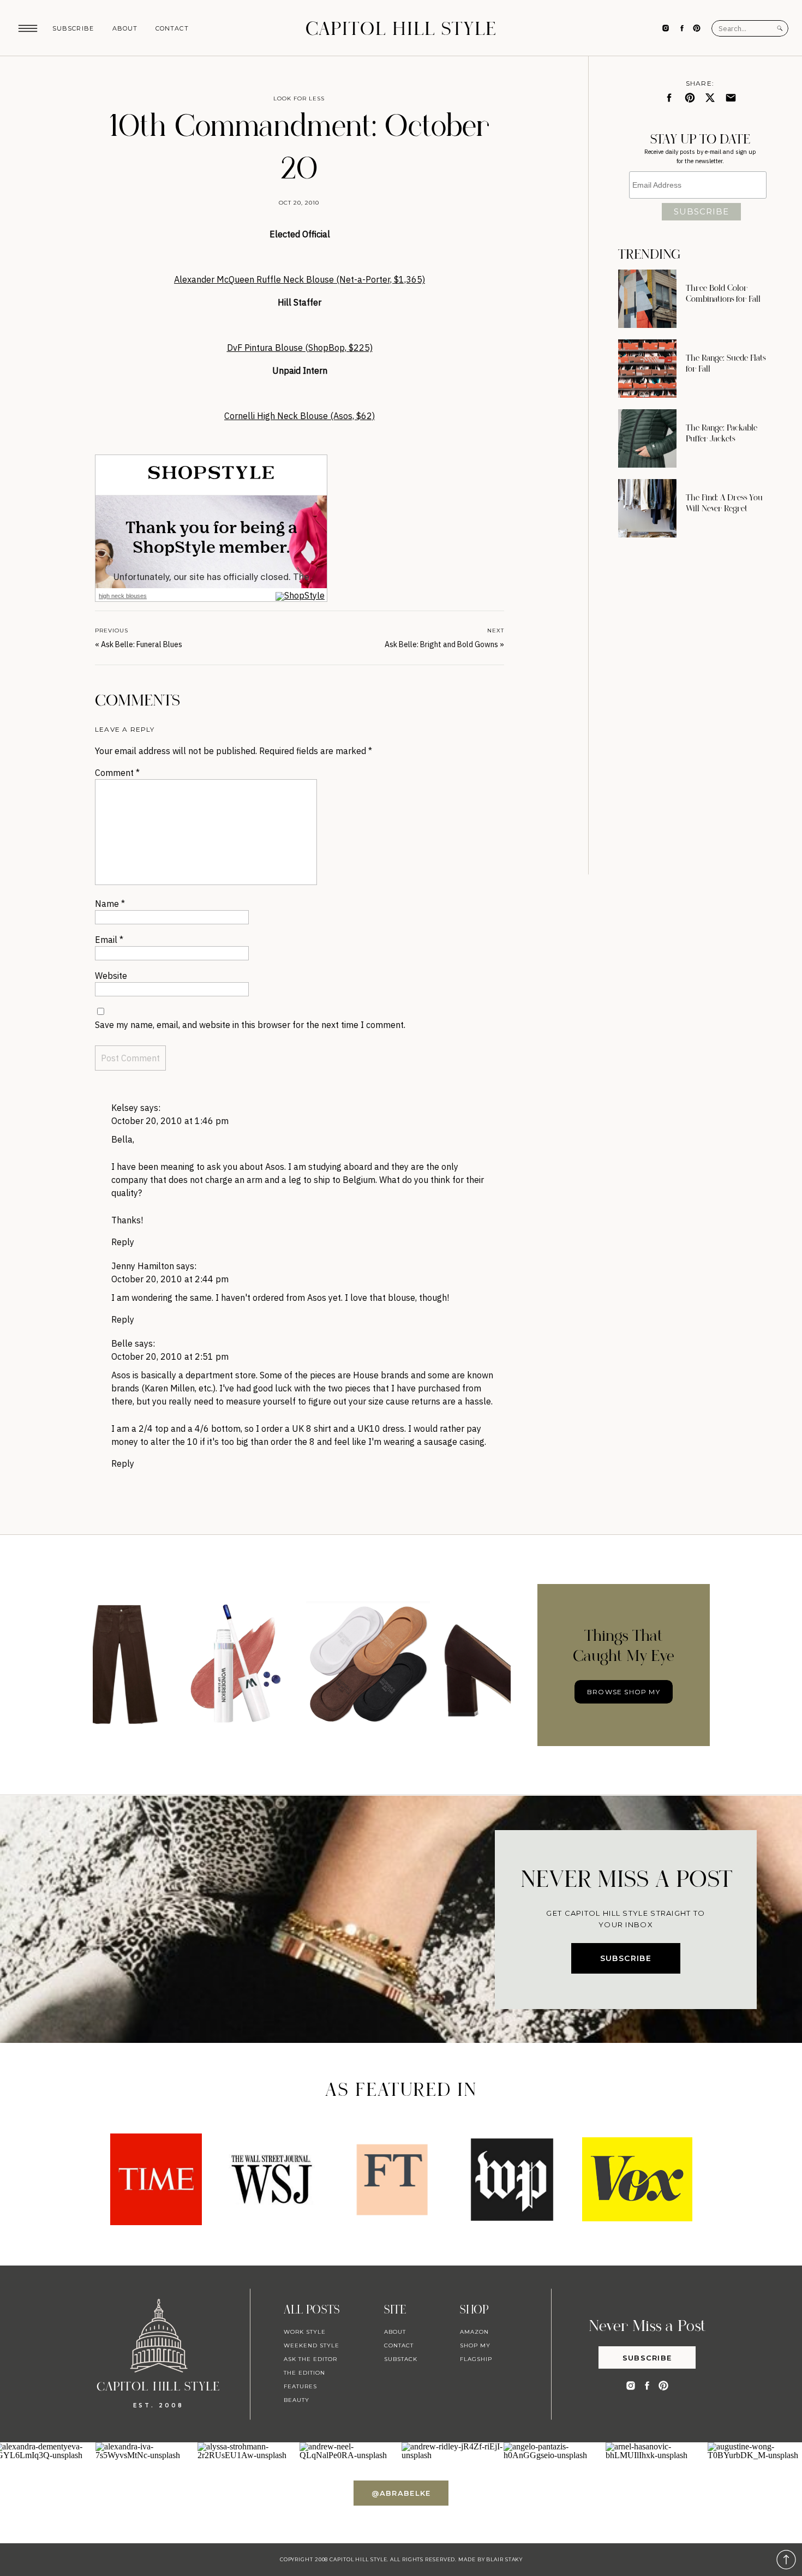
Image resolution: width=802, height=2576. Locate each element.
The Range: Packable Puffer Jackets (722, 433)
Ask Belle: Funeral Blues (142, 644)
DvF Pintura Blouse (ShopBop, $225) (300, 348)
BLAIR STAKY (504, 2559)
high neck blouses (123, 596)
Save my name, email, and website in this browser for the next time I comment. (250, 1025)
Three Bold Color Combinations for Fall (723, 294)
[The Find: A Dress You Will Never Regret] (647, 508)
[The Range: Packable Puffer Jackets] (647, 438)
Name (110, 904)
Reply (123, 1242)
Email (109, 940)
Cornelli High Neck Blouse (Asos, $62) (300, 416)
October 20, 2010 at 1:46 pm (170, 1121)
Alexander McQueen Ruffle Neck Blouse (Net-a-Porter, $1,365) (300, 279)
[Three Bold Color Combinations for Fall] (647, 299)
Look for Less (299, 98)
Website (111, 976)
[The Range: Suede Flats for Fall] (647, 369)
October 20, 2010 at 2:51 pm (170, 1356)
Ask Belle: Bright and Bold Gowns (441, 644)
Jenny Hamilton (143, 1266)
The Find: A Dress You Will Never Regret (724, 503)
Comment (117, 773)
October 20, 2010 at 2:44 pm (170, 1279)
